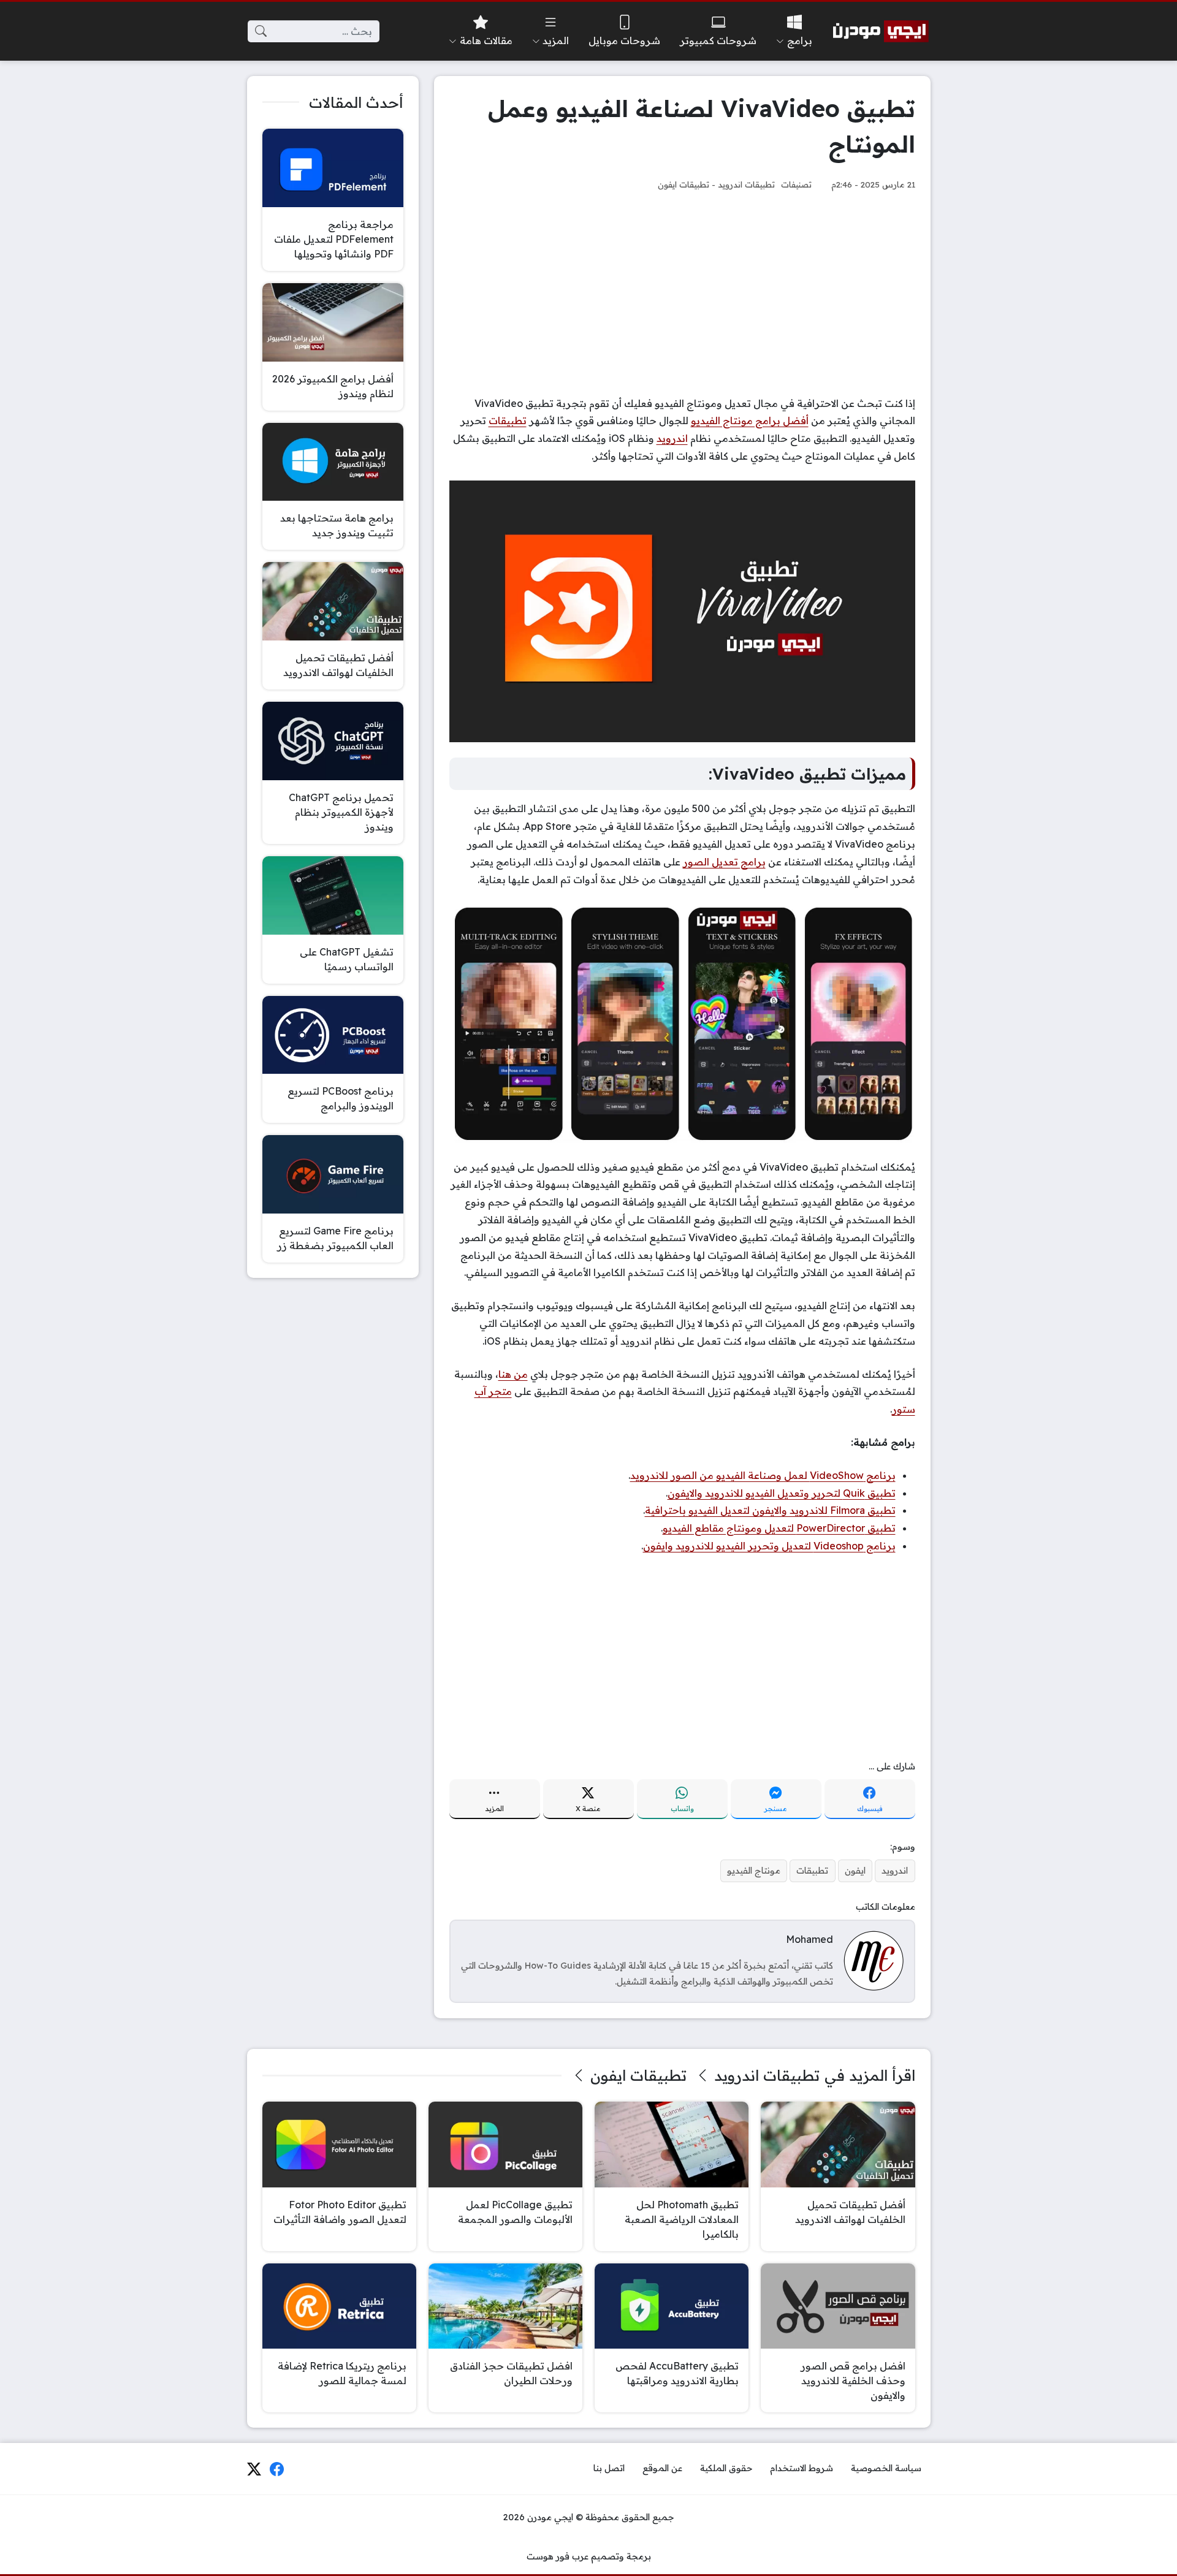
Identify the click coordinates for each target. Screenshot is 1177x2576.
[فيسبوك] (277, 2469)
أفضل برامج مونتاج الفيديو (750, 420)
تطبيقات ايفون (684, 184)
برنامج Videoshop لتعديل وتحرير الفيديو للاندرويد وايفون (769, 1546)
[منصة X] (254, 2469)
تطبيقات (508, 420)
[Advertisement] (682, 294)
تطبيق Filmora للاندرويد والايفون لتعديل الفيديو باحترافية (770, 1510)
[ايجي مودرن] (881, 31)
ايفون (855, 1871)
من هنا (513, 1374)
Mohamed (809, 1939)
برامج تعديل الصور (724, 862)
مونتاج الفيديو (754, 1871)
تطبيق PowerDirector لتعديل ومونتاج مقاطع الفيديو (779, 1528)
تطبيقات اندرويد (746, 184)
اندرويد (672, 438)
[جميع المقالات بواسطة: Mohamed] (874, 1960)
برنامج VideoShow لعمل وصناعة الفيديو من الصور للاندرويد (763, 1475)
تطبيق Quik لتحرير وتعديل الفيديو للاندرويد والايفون (782, 1493)
